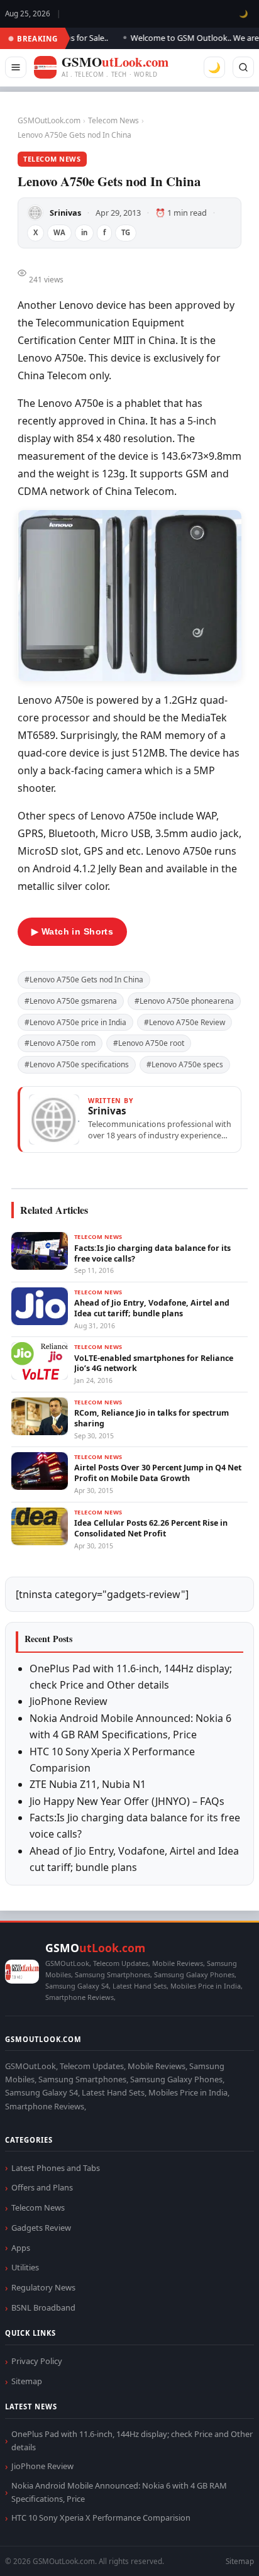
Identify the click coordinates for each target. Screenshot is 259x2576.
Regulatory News (43, 2287)
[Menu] (16, 67)
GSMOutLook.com (49, 120)
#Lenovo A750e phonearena (184, 1001)
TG (126, 232)
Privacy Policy (37, 2361)
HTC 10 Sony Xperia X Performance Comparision (101, 2518)
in (84, 232)
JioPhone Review (69, 1701)
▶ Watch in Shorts (72, 931)
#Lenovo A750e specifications (77, 1064)
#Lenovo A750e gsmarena (71, 1001)
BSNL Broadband (43, 2307)
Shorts (216, 2551)
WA (59, 232)
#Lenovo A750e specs (185, 1064)
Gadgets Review (41, 2228)
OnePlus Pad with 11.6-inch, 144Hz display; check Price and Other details (132, 2440)
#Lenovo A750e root (149, 1043)
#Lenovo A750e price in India (75, 1022)
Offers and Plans (42, 2187)
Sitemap (27, 2381)
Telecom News (113, 120)
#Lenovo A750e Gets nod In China (84, 980)
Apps (21, 2248)
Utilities (25, 2267)
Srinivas (65, 213)
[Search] (243, 67)
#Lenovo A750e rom (60, 1043)
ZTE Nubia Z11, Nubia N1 (88, 1784)
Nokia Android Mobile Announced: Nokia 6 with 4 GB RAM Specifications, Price (119, 2492)
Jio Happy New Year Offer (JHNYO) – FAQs (127, 1801)
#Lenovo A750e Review (185, 1022)
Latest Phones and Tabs (56, 2168)
